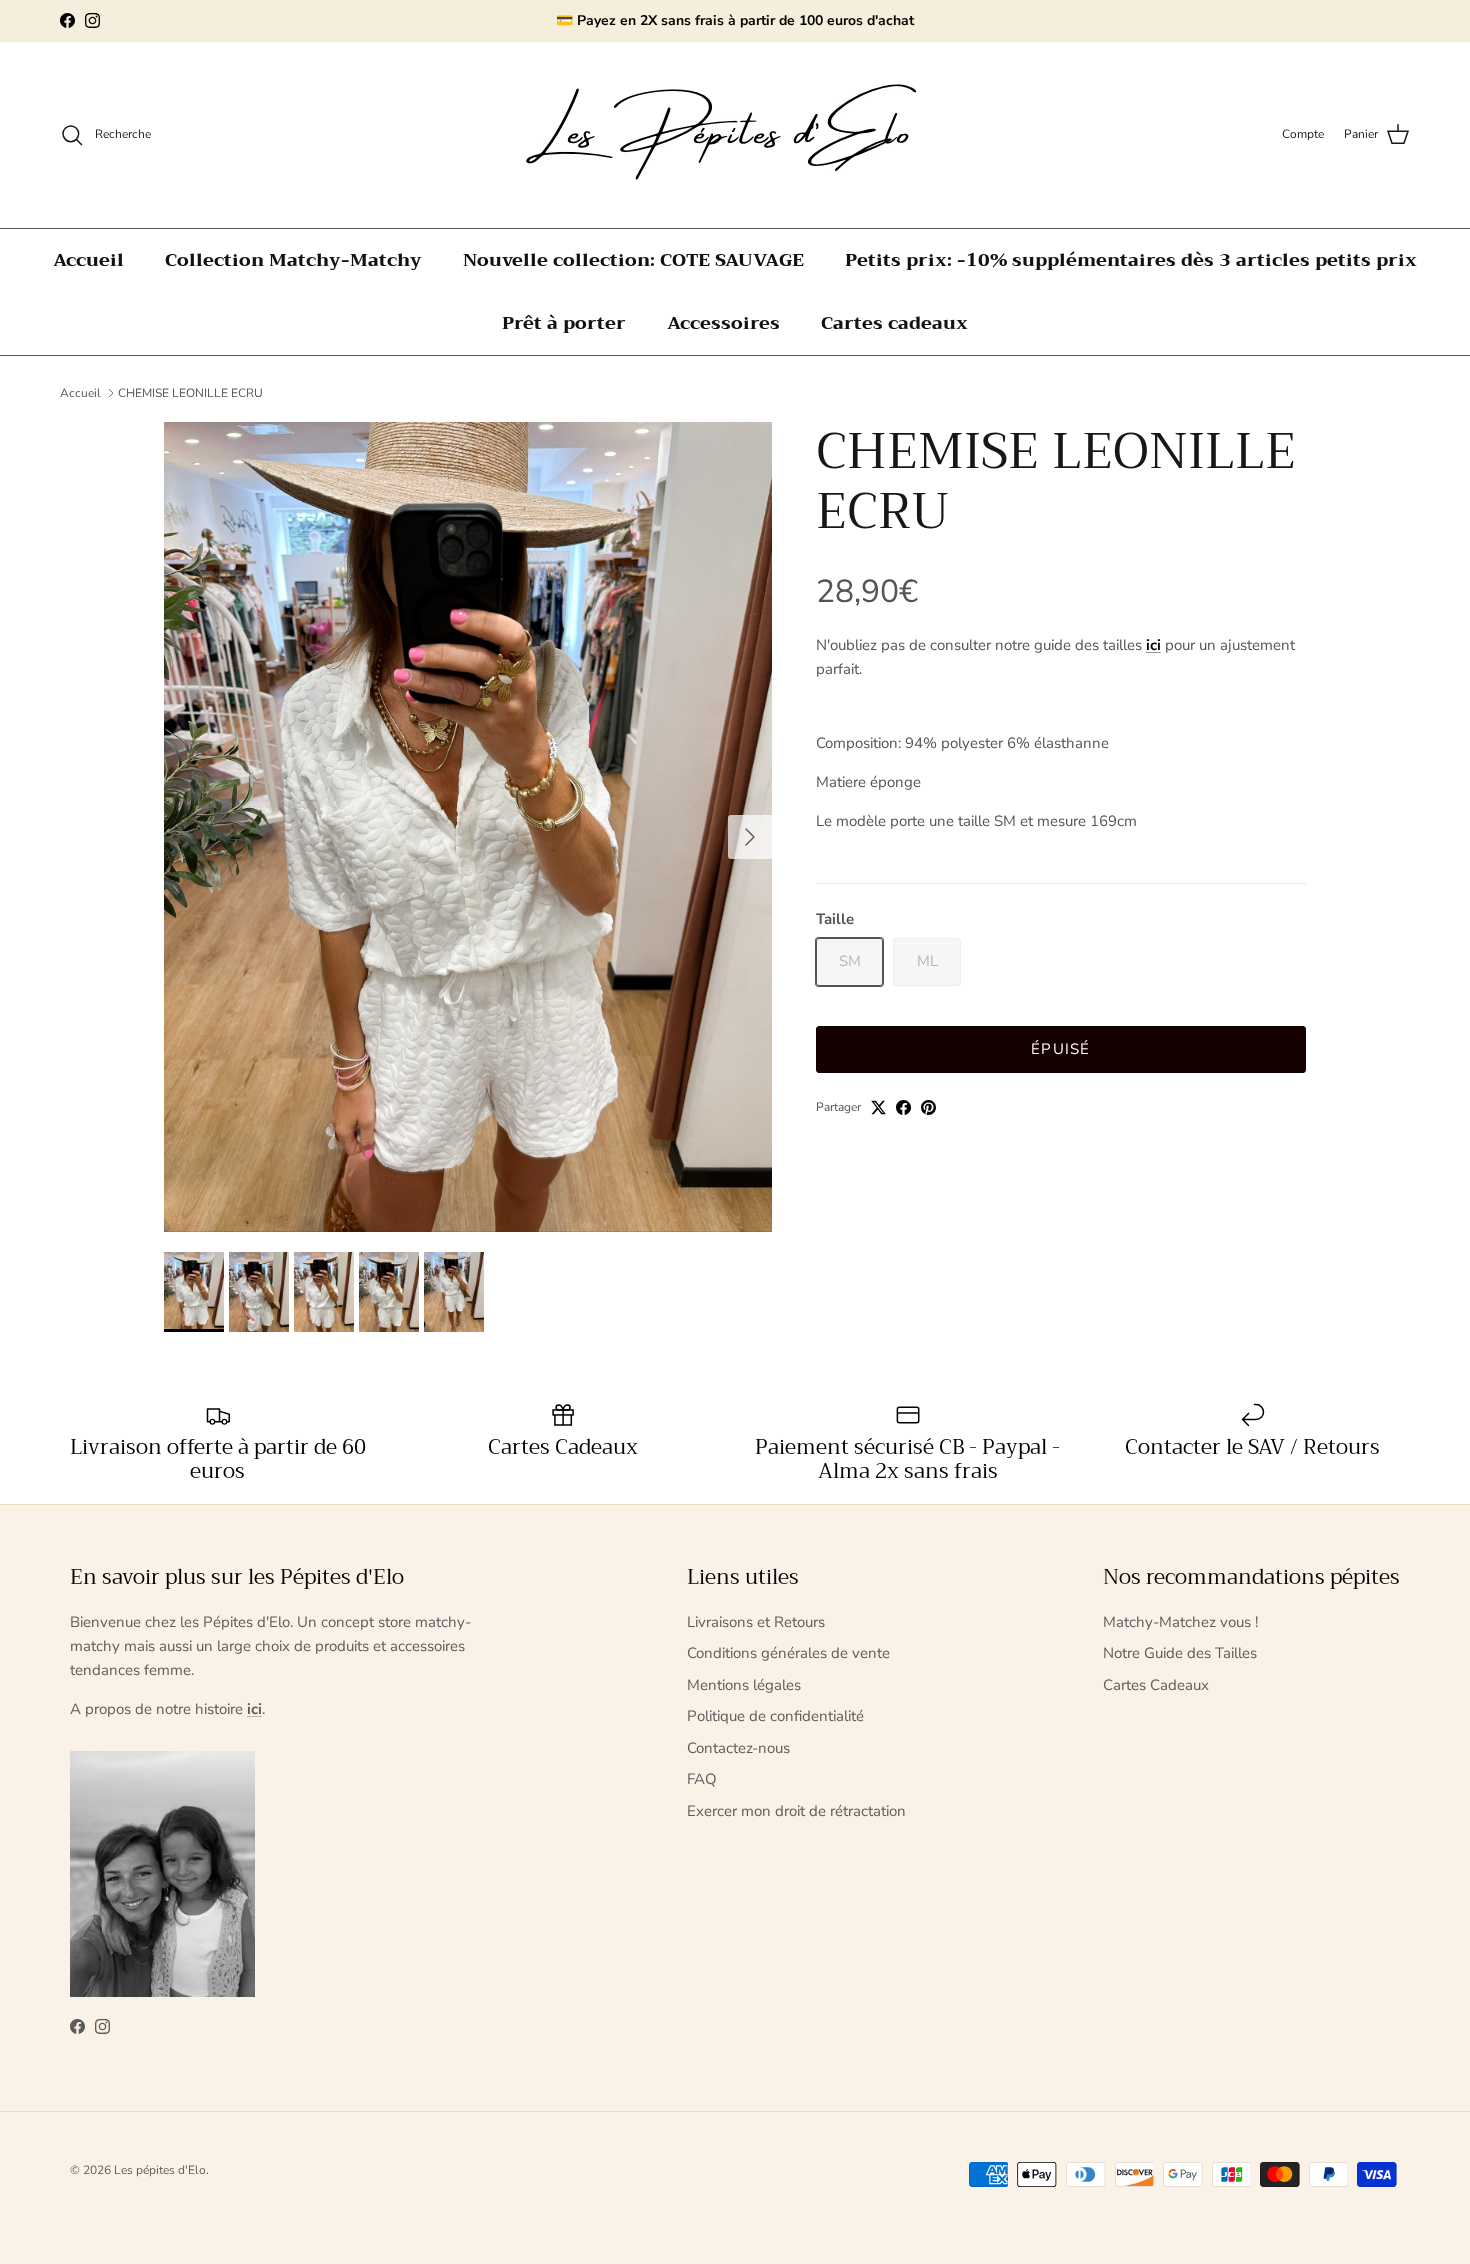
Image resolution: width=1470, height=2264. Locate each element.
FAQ (702, 1779)
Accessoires (723, 323)
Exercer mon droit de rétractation (796, 1811)
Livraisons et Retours (756, 1622)
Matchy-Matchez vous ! (1180, 1622)
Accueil (88, 260)
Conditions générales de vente (788, 1653)
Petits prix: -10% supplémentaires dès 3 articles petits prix (1131, 260)
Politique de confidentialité (775, 1716)
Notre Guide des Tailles (1180, 1653)
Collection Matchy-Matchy (293, 260)
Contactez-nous (738, 1748)
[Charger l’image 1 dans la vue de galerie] (468, 827)
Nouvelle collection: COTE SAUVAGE (633, 260)
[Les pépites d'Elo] (735, 135)
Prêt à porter (564, 323)
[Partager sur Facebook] (903, 1107)
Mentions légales (744, 1685)
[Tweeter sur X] (878, 1107)
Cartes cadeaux (894, 323)
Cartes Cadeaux (1156, 1685)
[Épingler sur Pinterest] (928, 1107)
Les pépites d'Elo (160, 2170)
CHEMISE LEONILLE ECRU (190, 393)
